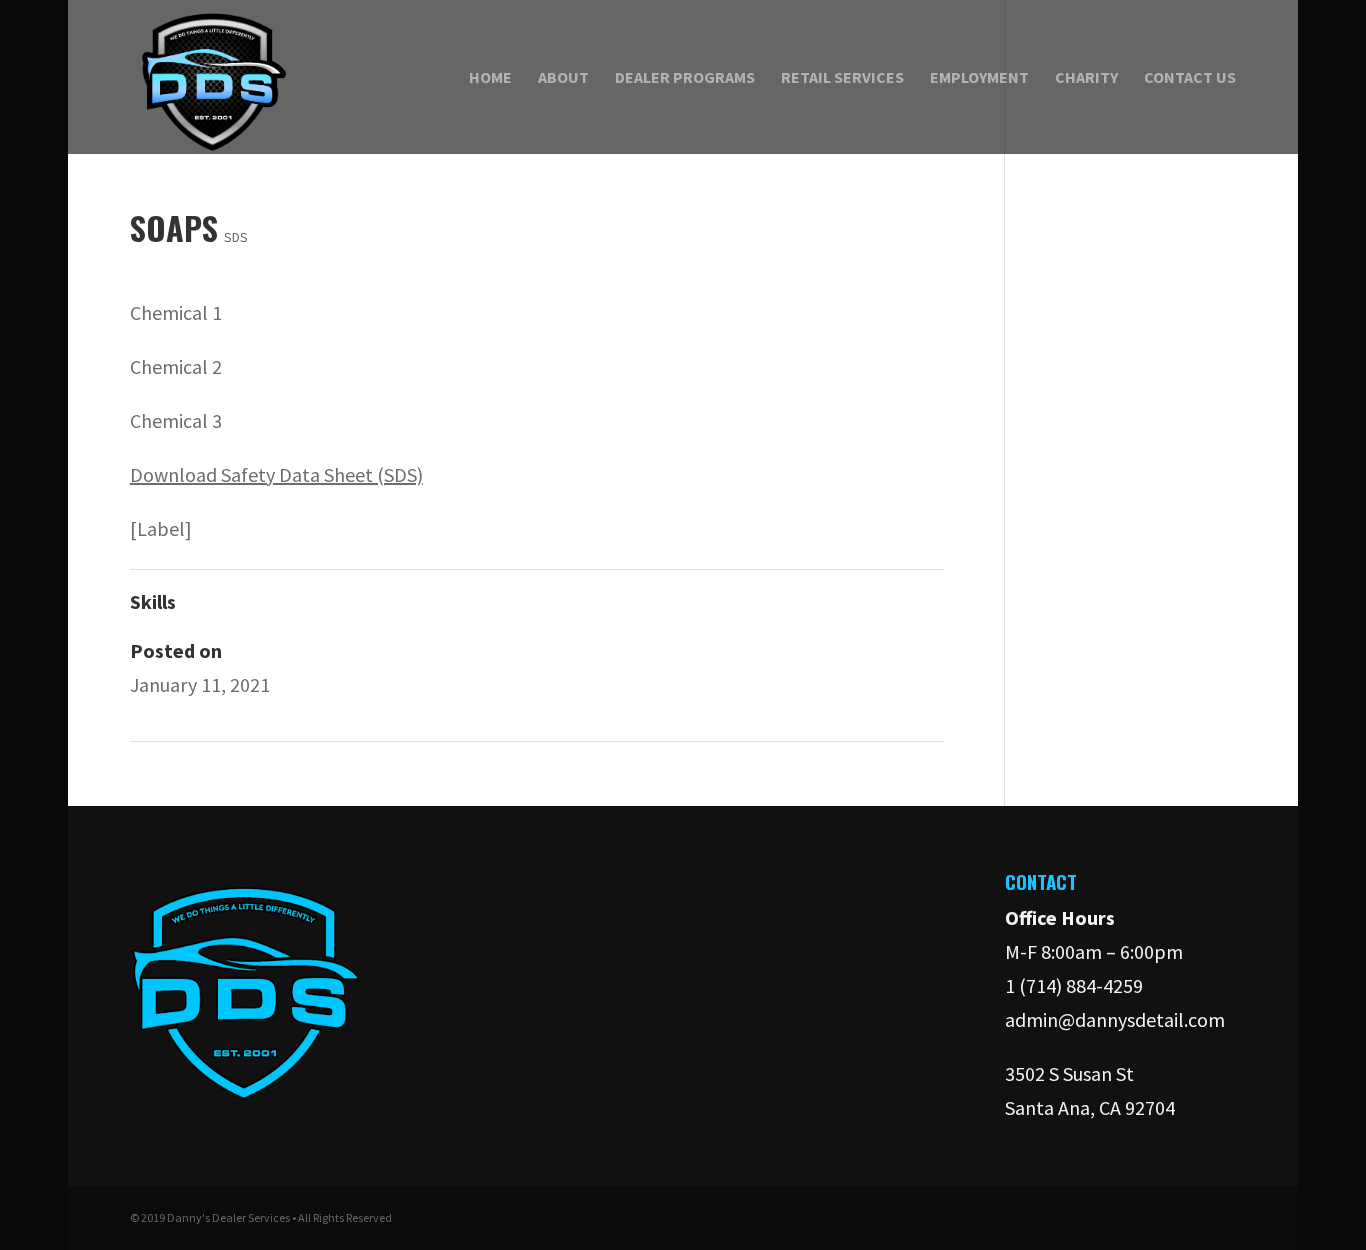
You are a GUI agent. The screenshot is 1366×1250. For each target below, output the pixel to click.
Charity (1086, 78)
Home (490, 78)
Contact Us (1190, 78)
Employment (979, 78)
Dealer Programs (685, 78)
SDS (236, 237)
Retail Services (842, 78)
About (563, 78)
